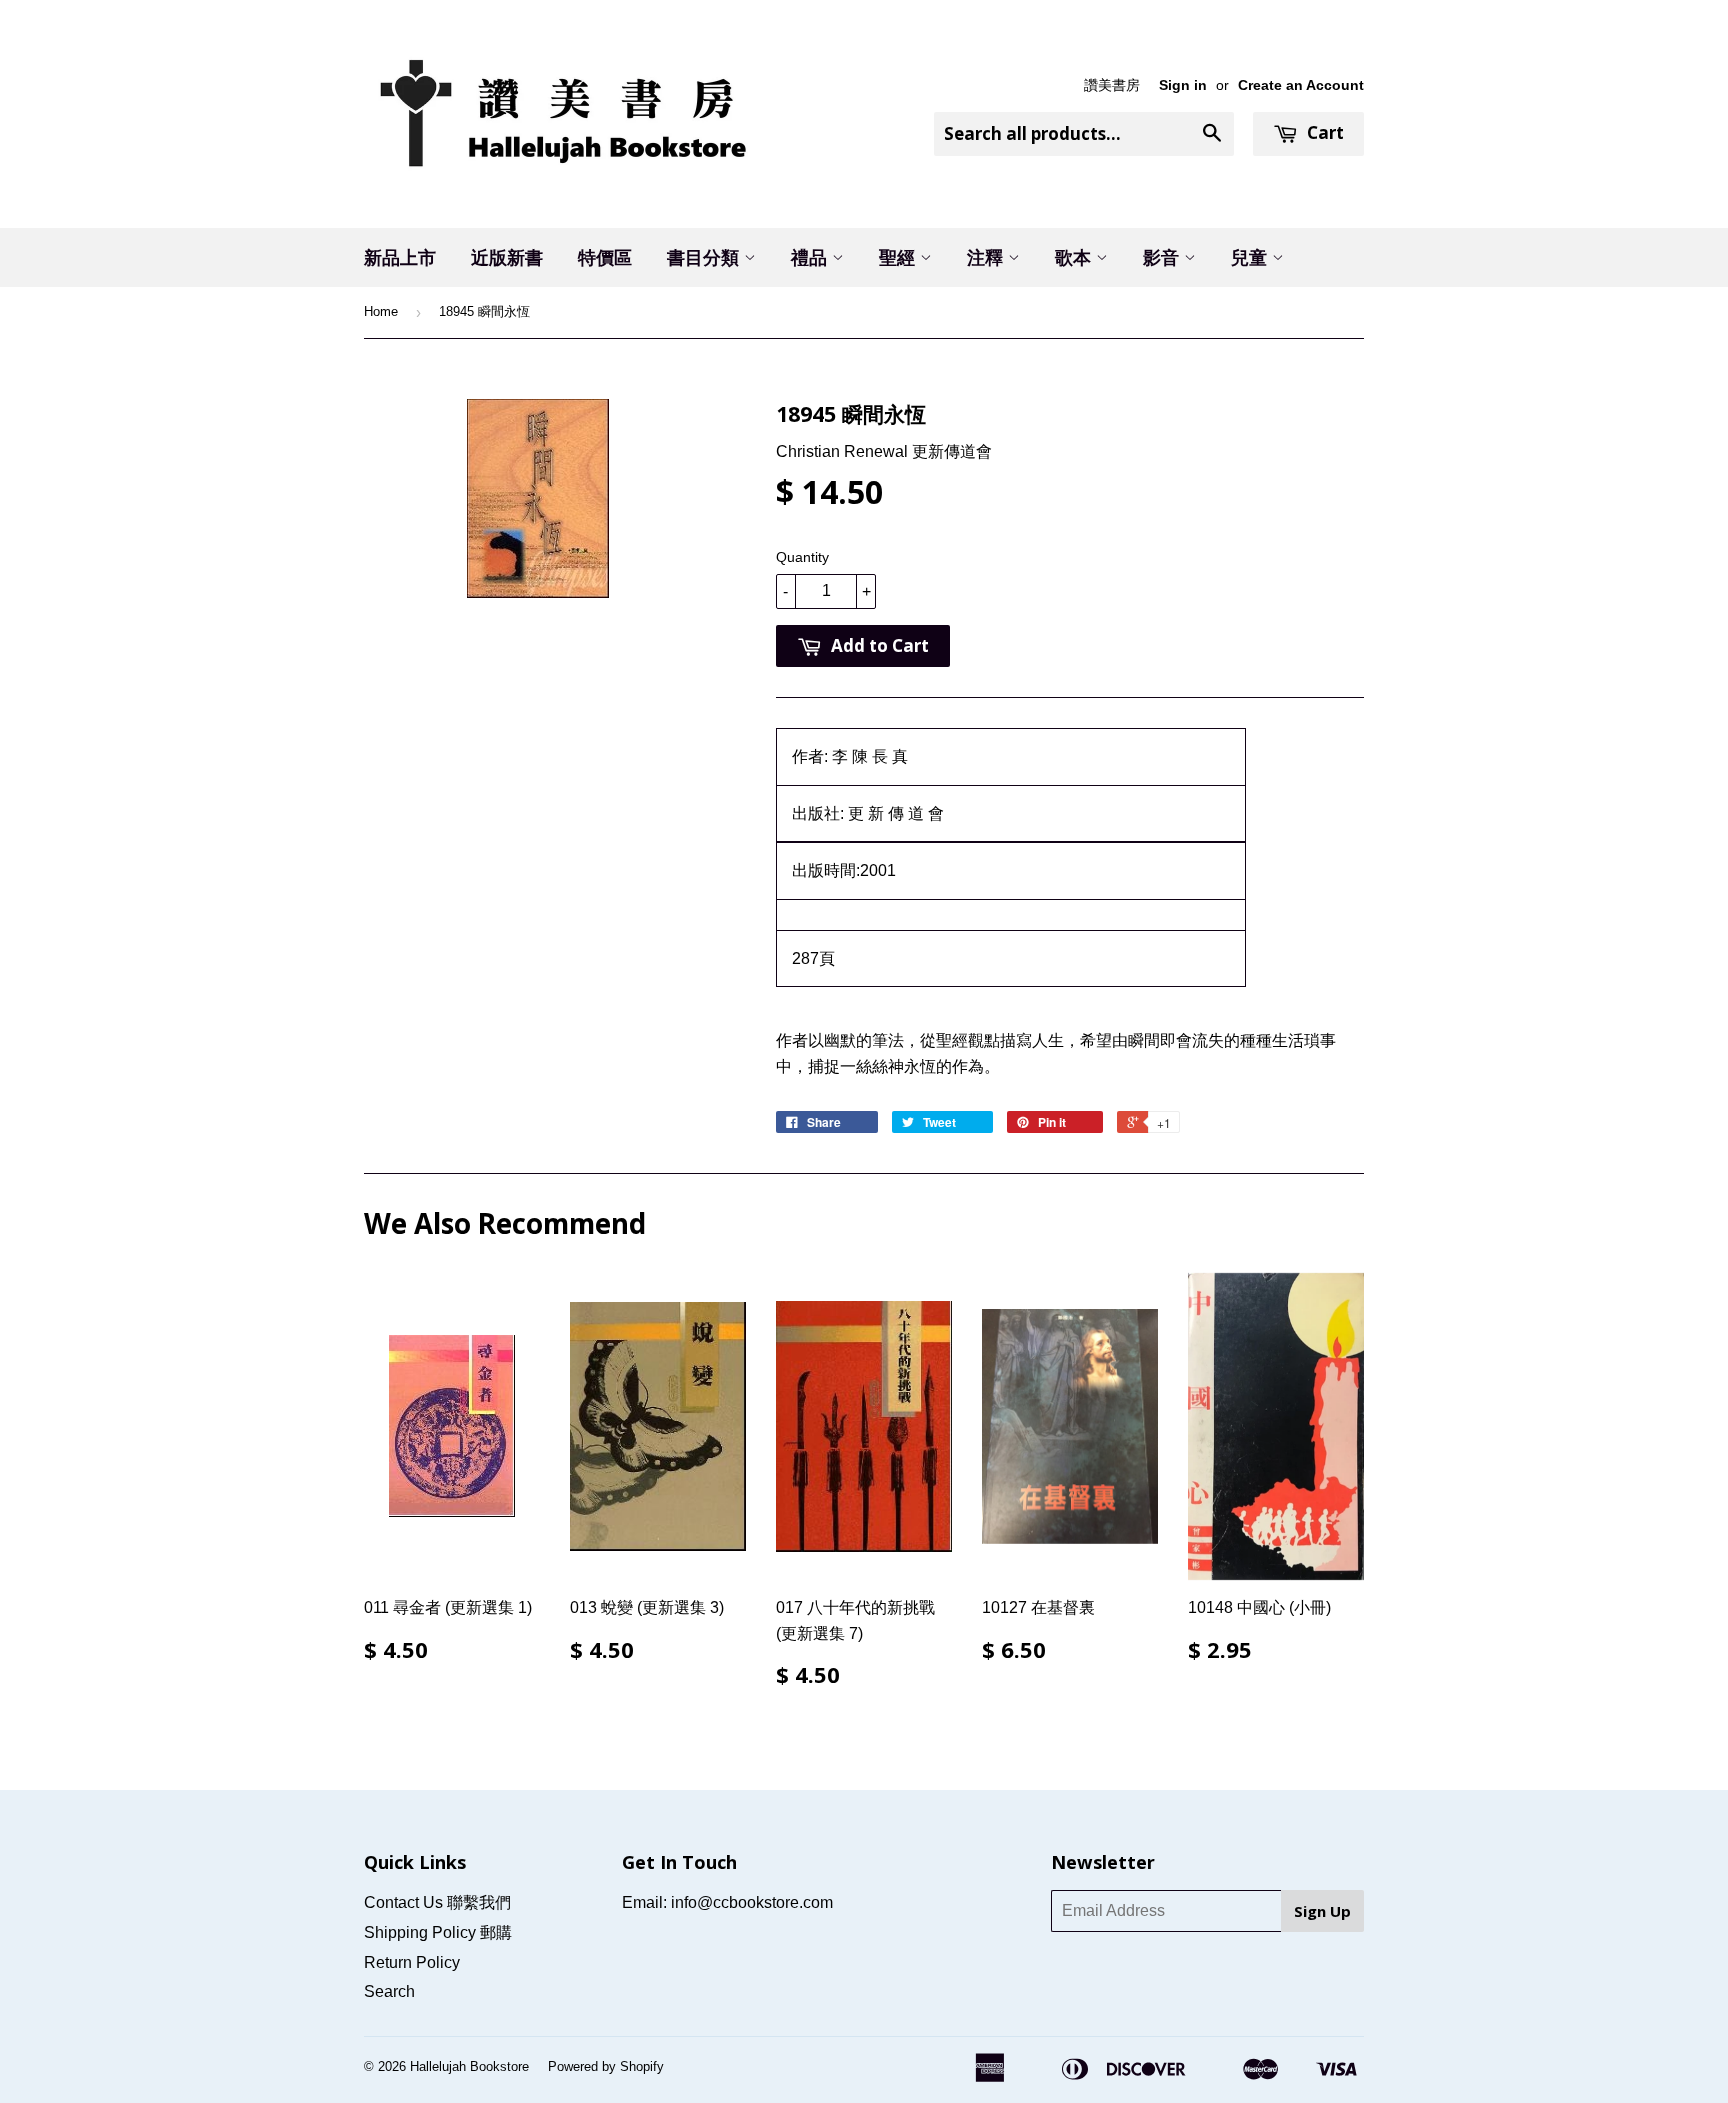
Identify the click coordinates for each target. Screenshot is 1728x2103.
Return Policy (412, 1962)
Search (389, 1991)
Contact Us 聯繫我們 (437, 1902)
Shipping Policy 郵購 (438, 1932)
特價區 (605, 257)
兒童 (1251, 257)
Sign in (1183, 85)
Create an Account (1301, 85)
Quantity (802, 557)
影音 (1163, 257)
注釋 (987, 257)
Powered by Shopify (606, 2066)
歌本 (1075, 257)
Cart (1323, 132)
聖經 (899, 257)
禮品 (811, 257)
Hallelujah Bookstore (469, 2066)
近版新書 (507, 257)
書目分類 (705, 257)
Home (381, 311)
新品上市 (400, 257)
